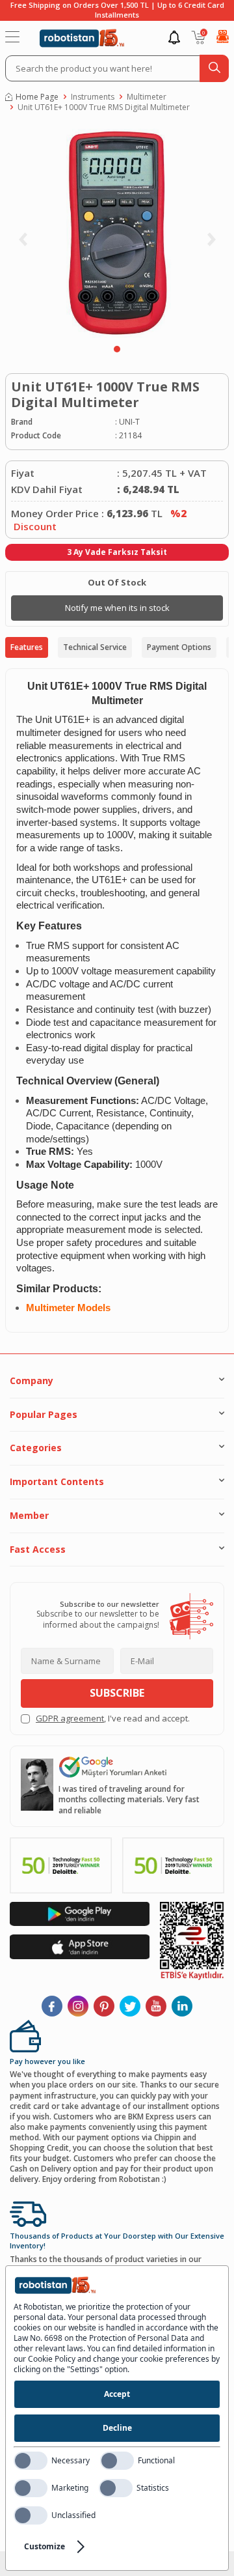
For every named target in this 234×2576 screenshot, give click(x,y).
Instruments (93, 97)
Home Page (37, 97)
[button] (117, 349)
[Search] (214, 68)
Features (27, 647)
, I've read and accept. (113, 1719)
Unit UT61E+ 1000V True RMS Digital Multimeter (104, 107)
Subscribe (117, 1693)
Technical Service (95, 647)
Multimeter (147, 97)
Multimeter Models (68, 1308)
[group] (117, 232)
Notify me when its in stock (117, 608)
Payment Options (179, 647)
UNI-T (129, 422)
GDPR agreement (70, 1718)
